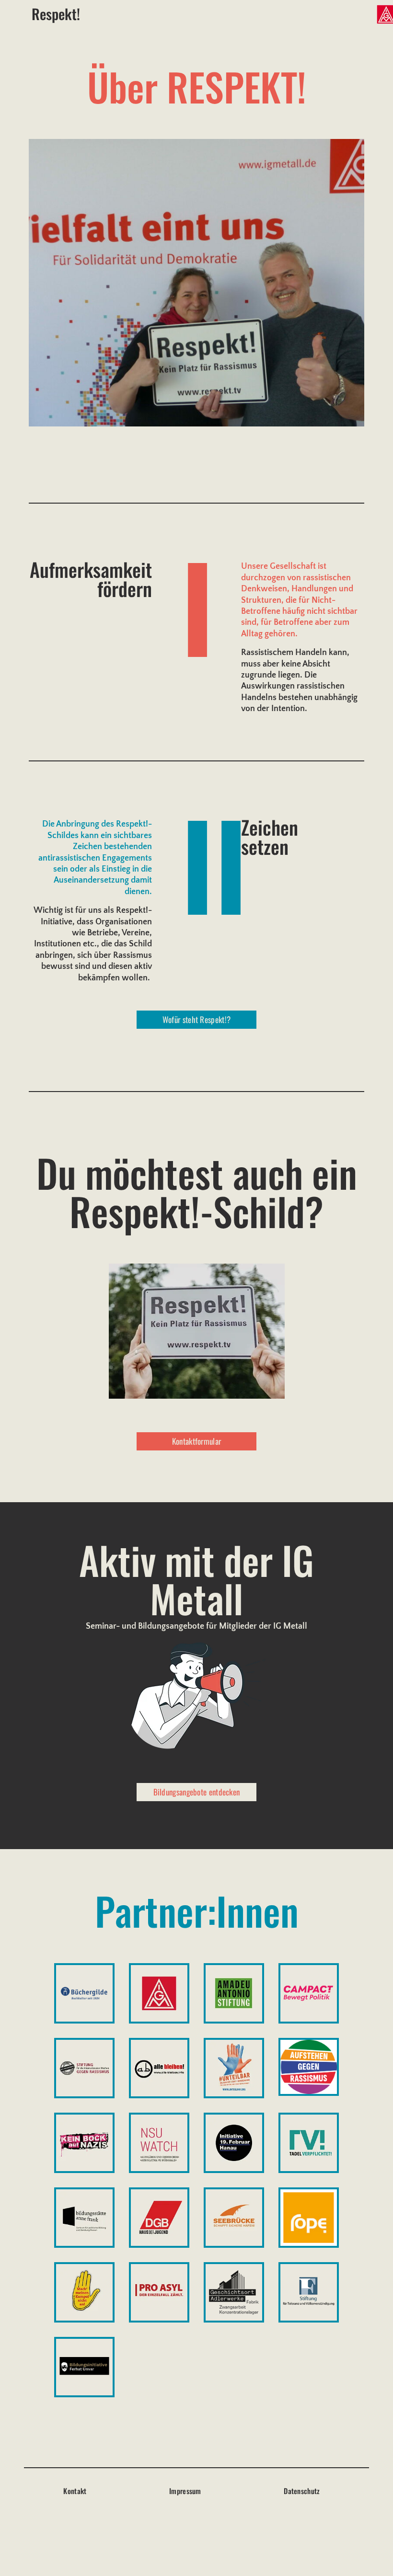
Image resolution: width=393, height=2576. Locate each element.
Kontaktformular (197, 1441)
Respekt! (56, 14)
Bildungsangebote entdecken (197, 1792)
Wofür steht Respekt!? (196, 1019)
